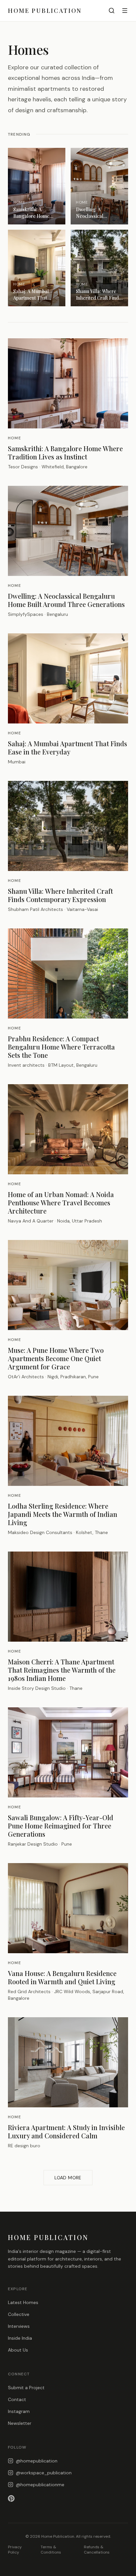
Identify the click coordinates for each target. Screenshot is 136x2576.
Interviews (19, 2326)
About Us (18, 2350)
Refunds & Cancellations (97, 2550)
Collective (19, 2314)
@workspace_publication (44, 2473)
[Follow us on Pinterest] (68, 2498)
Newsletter (20, 2423)
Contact (17, 2399)
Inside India (20, 2338)
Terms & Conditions (51, 2550)
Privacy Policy (15, 2550)
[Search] (112, 11)
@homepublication (37, 2461)
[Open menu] (125, 11)
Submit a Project (26, 2388)
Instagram (19, 2411)
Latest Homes (23, 2302)
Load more (68, 2178)
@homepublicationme (40, 2485)
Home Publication (45, 11)
